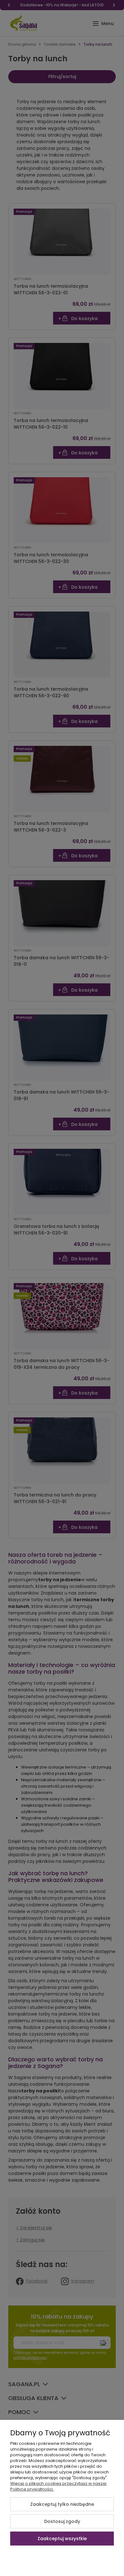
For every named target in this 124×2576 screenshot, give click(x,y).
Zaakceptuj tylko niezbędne (62, 2504)
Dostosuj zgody (62, 2521)
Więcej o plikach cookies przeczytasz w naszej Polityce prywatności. (58, 2486)
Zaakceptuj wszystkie (62, 2539)
